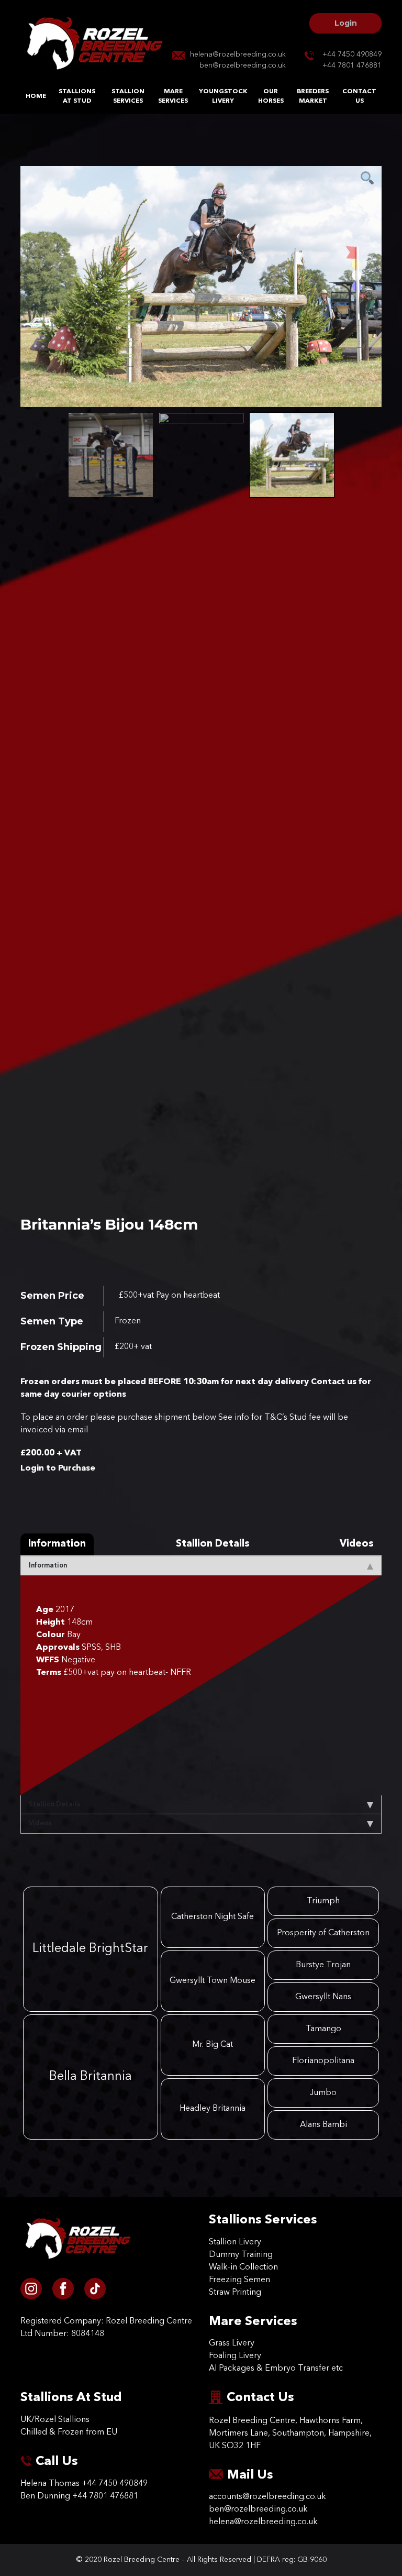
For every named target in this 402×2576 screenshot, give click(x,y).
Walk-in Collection (243, 2267)
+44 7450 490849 (352, 54)
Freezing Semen (239, 2280)
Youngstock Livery (223, 96)
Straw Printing (235, 2293)
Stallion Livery (235, 2242)
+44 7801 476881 (352, 65)
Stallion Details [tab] (213, 1544)
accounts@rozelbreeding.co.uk (267, 2497)
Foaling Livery (235, 2356)
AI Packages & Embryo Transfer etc (276, 2369)
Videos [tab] (357, 1544)
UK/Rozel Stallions (55, 2420)
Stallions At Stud (77, 96)
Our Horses (271, 96)
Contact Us (359, 96)
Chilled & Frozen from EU (69, 2432)
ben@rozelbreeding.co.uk (243, 65)
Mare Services (173, 96)
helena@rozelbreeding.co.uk (238, 54)
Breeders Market (313, 96)
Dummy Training (241, 2255)
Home (36, 96)
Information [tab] (57, 1544)
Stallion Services (128, 96)
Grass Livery (232, 2343)
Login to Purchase (58, 1468)
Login (346, 23)
